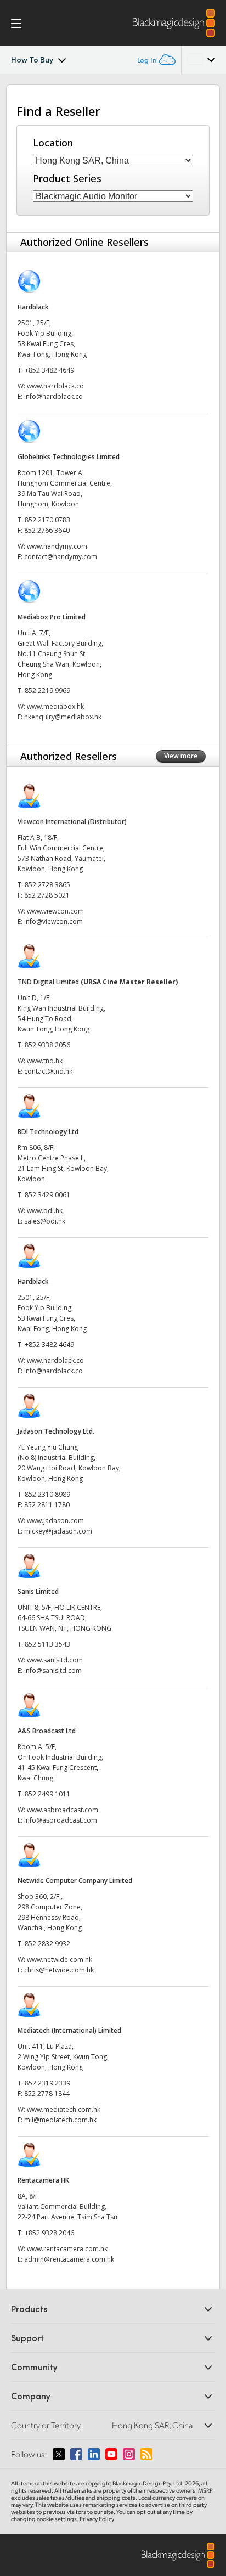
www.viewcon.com (55, 911)
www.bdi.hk (45, 1211)
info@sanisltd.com (53, 1670)
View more (181, 756)
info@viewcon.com (53, 921)
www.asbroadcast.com (63, 1810)
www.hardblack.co (55, 386)
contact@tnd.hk (48, 1071)
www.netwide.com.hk (60, 1960)
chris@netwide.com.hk (59, 1970)
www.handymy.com (57, 546)
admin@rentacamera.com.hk (69, 2259)
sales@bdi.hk (45, 1221)
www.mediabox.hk (55, 706)
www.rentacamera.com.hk (67, 2249)
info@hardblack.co (53, 396)
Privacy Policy (97, 2519)
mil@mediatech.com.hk (60, 2120)
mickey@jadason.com (58, 1531)
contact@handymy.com (61, 557)
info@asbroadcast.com (61, 1820)
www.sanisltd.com (55, 1660)
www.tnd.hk (45, 1061)
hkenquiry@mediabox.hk (63, 717)
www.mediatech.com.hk (64, 2109)
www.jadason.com (55, 1521)
